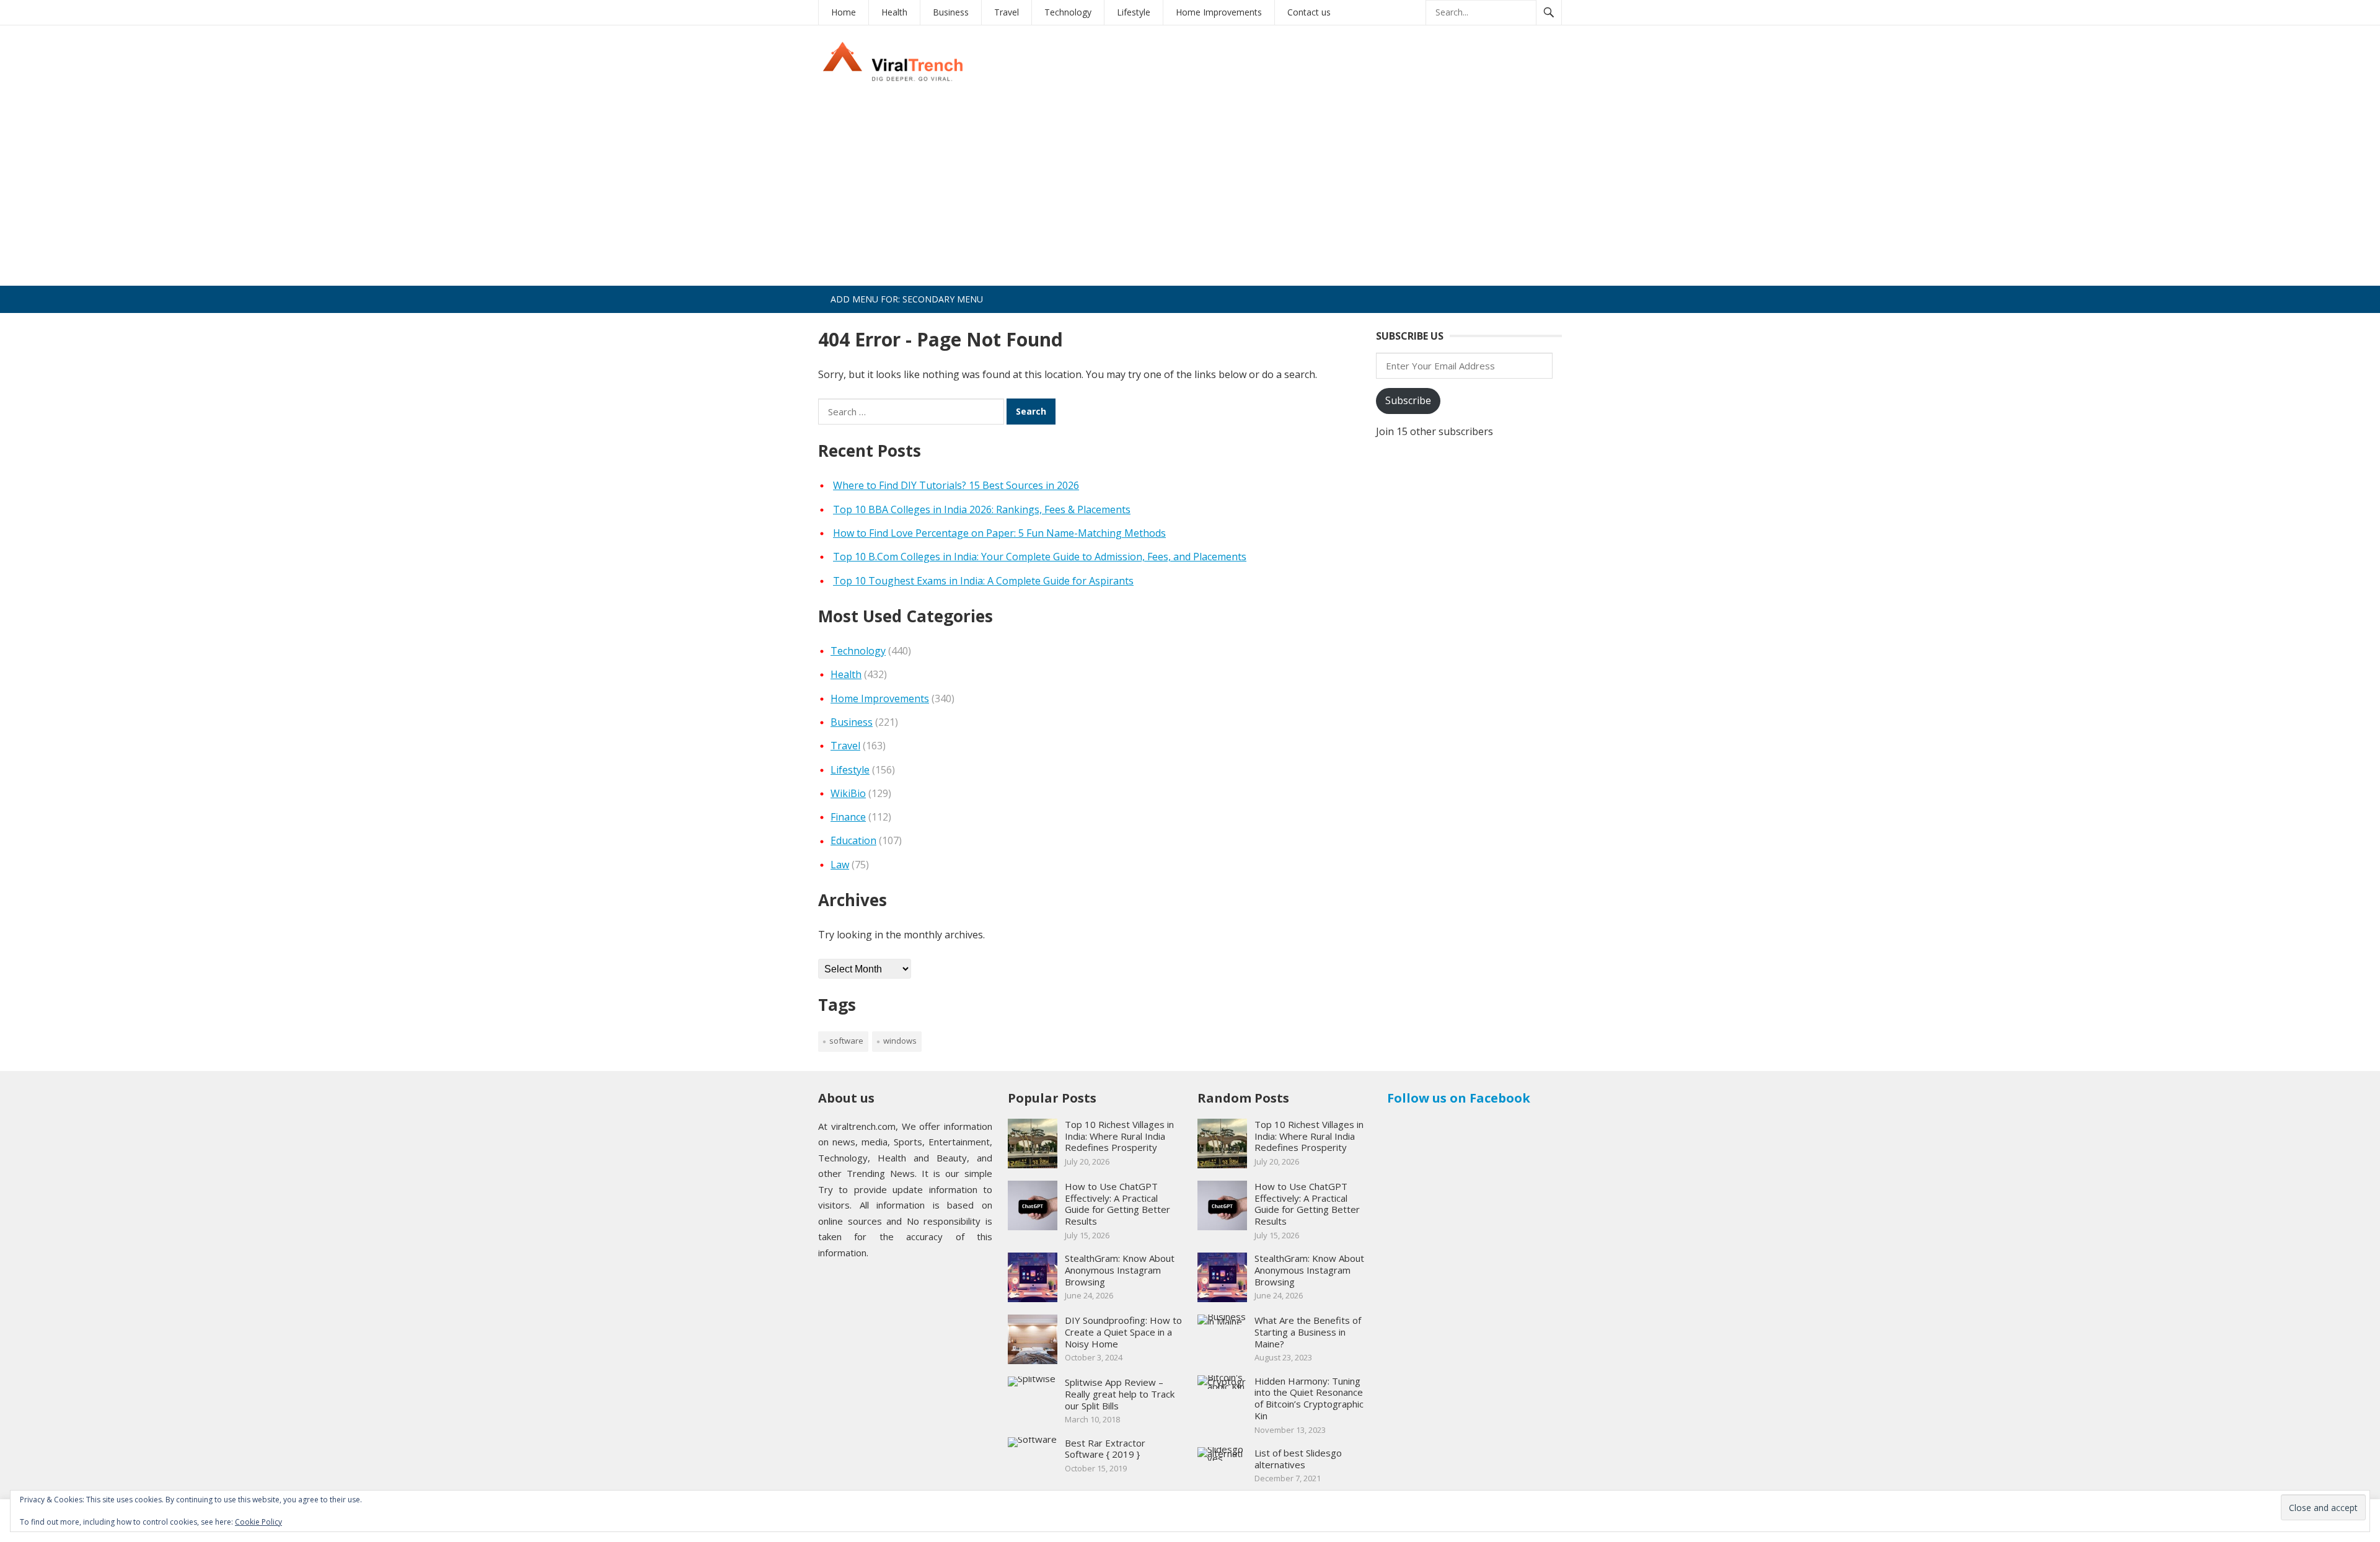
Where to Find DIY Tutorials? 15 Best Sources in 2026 (956, 485)
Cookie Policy (258, 1522)
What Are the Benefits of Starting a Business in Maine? (1308, 1332)
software (846, 1041)
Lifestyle (1134, 12)
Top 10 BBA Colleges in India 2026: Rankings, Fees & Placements (982, 509)
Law (840, 865)
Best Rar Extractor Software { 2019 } (1105, 1449)
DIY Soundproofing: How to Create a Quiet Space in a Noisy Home (1123, 1332)
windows (900, 1041)
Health (894, 12)
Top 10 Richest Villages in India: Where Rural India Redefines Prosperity (1119, 1136)
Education (853, 840)
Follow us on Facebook (1459, 1098)
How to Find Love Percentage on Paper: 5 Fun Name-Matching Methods (999, 533)
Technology (1068, 12)
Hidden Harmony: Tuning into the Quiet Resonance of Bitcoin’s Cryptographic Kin (1309, 1398)
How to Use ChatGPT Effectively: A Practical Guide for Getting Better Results (1117, 1204)
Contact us (1309, 12)
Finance (848, 817)
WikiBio (848, 793)
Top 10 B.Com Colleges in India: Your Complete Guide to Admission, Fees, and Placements (1040, 557)
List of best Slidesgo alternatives (1298, 1459)
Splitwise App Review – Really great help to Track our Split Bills (1120, 1394)
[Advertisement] (1190, 193)
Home (844, 12)
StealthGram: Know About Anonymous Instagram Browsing (1120, 1270)
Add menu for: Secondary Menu (907, 299)
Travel (1007, 12)
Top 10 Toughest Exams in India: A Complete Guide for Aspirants (983, 581)
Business (951, 12)
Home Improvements (1219, 12)
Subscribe (1408, 400)
